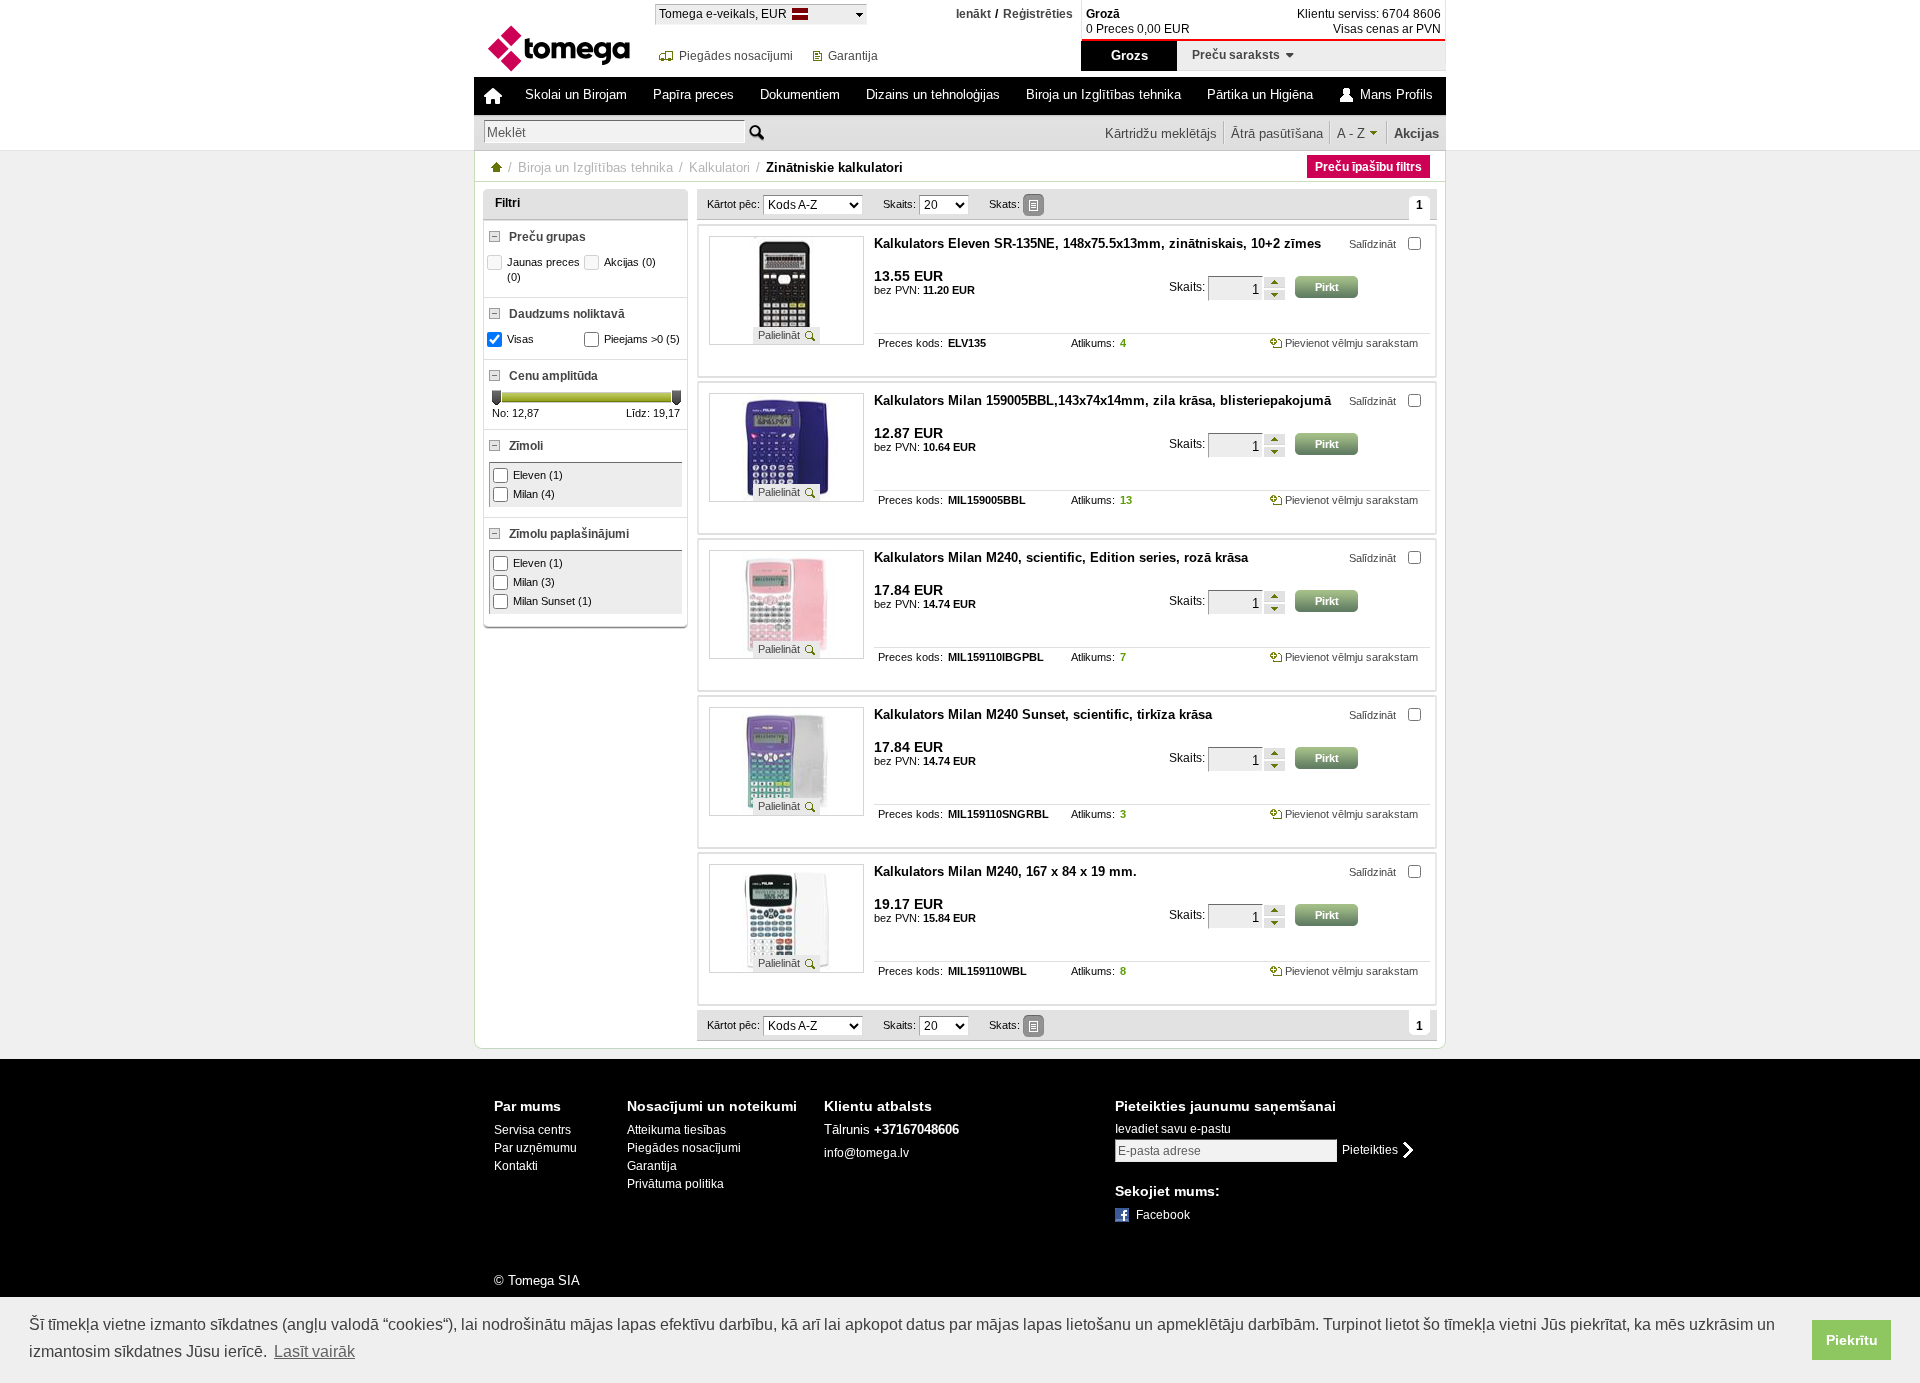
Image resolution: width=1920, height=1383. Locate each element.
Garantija (853, 56)
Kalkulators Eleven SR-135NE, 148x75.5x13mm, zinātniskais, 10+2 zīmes (1097, 243)
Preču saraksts (1239, 55)
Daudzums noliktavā (567, 314)
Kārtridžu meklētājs (1161, 133)
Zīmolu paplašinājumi (569, 534)
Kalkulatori (719, 167)
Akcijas (1416, 133)
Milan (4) (534, 494)
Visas (520, 339)
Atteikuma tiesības (676, 1130)
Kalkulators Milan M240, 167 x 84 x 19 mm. (1005, 871)
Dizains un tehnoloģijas (933, 94)
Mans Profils (1396, 94)
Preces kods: (910, 343)
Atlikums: (1093, 343)
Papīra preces (693, 94)
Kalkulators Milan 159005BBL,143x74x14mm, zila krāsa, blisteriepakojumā (1102, 400)
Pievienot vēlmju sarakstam (1351, 343)
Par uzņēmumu (535, 1148)
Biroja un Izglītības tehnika (1103, 94)
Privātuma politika (675, 1184)
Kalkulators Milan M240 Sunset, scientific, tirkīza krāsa (1043, 714)
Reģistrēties (1038, 14)
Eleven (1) (538, 475)
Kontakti (516, 1166)
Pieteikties (1370, 1150)
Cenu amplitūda (553, 376)
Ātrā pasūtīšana (1277, 133)
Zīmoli (526, 446)
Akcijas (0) (630, 262)
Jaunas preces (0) (543, 269)
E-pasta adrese (1159, 1151)
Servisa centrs (532, 1130)
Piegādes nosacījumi (736, 56)
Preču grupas (547, 237)
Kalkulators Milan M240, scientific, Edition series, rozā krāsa (1061, 557)
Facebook (1163, 1215)
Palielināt (779, 335)
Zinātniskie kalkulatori (834, 167)
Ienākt (973, 14)
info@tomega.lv (866, 1153)
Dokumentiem (800, 94)
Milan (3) (534, 582)
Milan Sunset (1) (552, 601)
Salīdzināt (1372, 244)
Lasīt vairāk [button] (314, 1351)
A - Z (1351, 133)
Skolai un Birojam (576, 94)
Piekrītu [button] (1852, 1340)
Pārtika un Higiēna (1260, 94)
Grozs (1129, 55)
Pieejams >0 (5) (642, 339)
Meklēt (506, 132)
